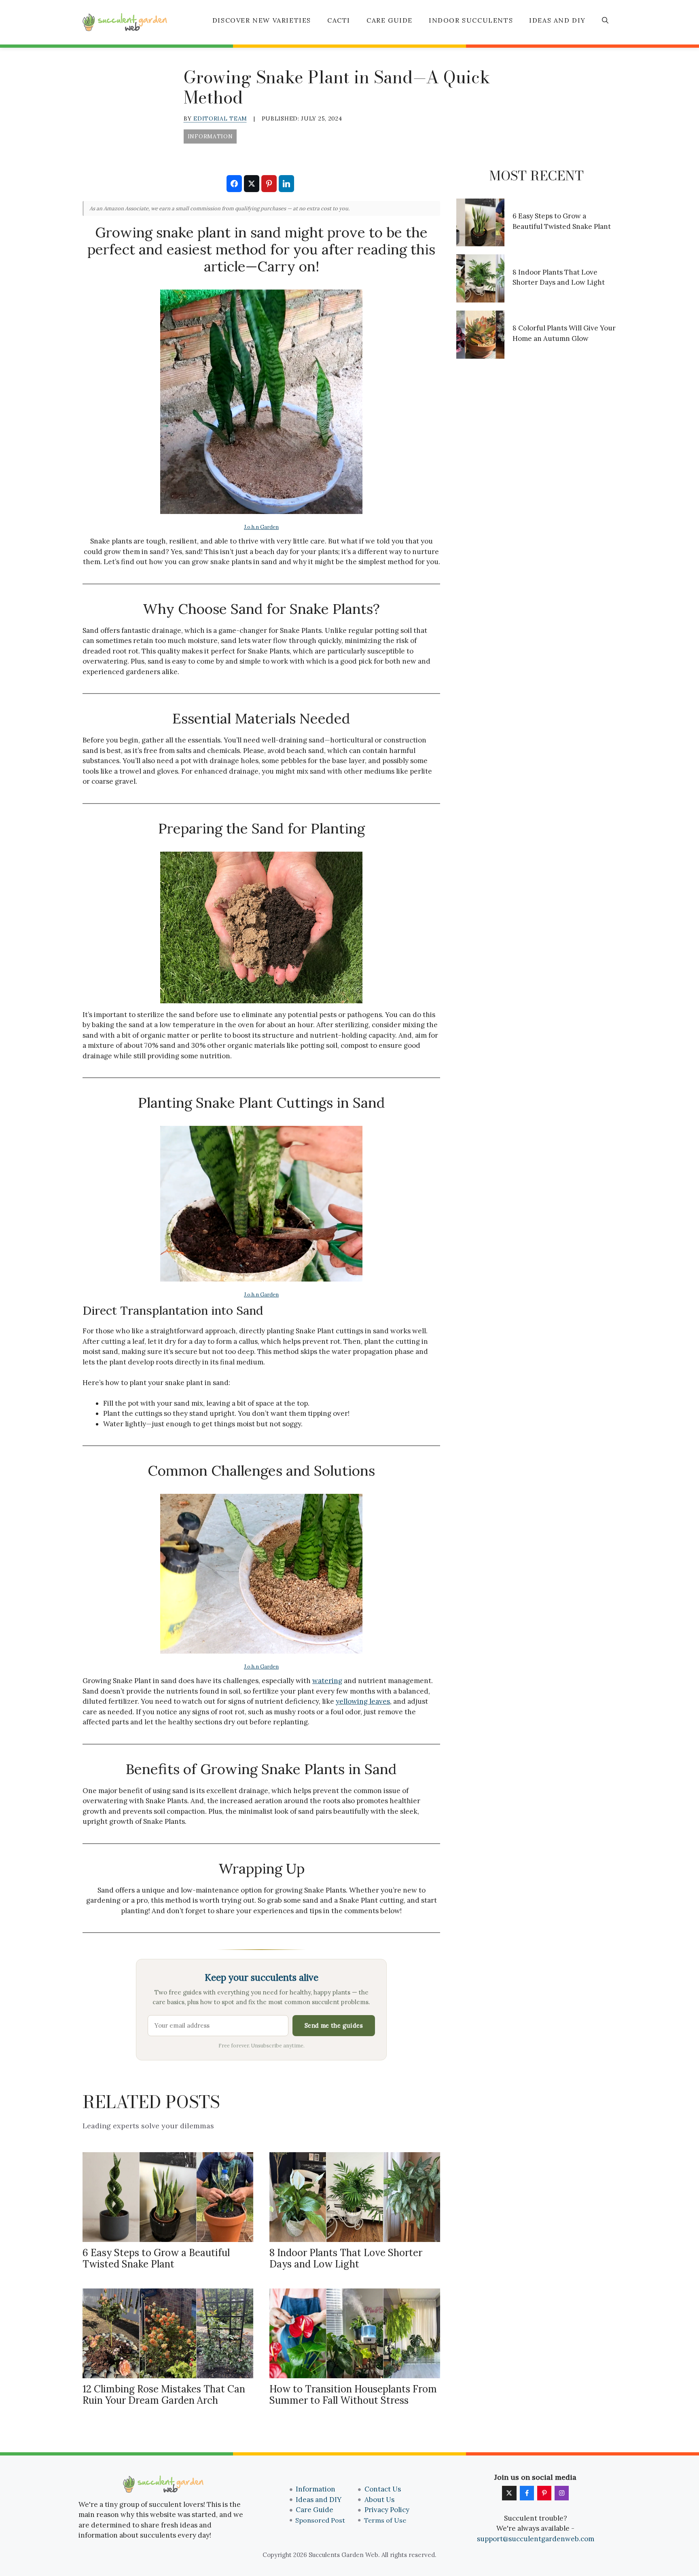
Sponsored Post (320, 2520)
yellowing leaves (363, 1701)
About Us (379, 2500)
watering (327, 1681)
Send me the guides (334, 2025)
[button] (605, 20)
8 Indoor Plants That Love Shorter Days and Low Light (346, 2259)
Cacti (339, 20)
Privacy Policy (387, 2510)
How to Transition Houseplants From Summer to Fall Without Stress (353, 2395)
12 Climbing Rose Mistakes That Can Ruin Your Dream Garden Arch (164, 2395)
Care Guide (390, 20)
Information (316, 2489)
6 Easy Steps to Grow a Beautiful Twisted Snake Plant (156, 2259)
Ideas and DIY (557, 20)
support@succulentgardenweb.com (536, 2539)
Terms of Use (385, 2520)
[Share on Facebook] (234, 184)
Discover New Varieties (262, 20)
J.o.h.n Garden (261, 527)
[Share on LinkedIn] (286, 184)
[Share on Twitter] (252, 184)
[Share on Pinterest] (269, 184)
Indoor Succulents (471, 20)
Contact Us (383, 2489)
